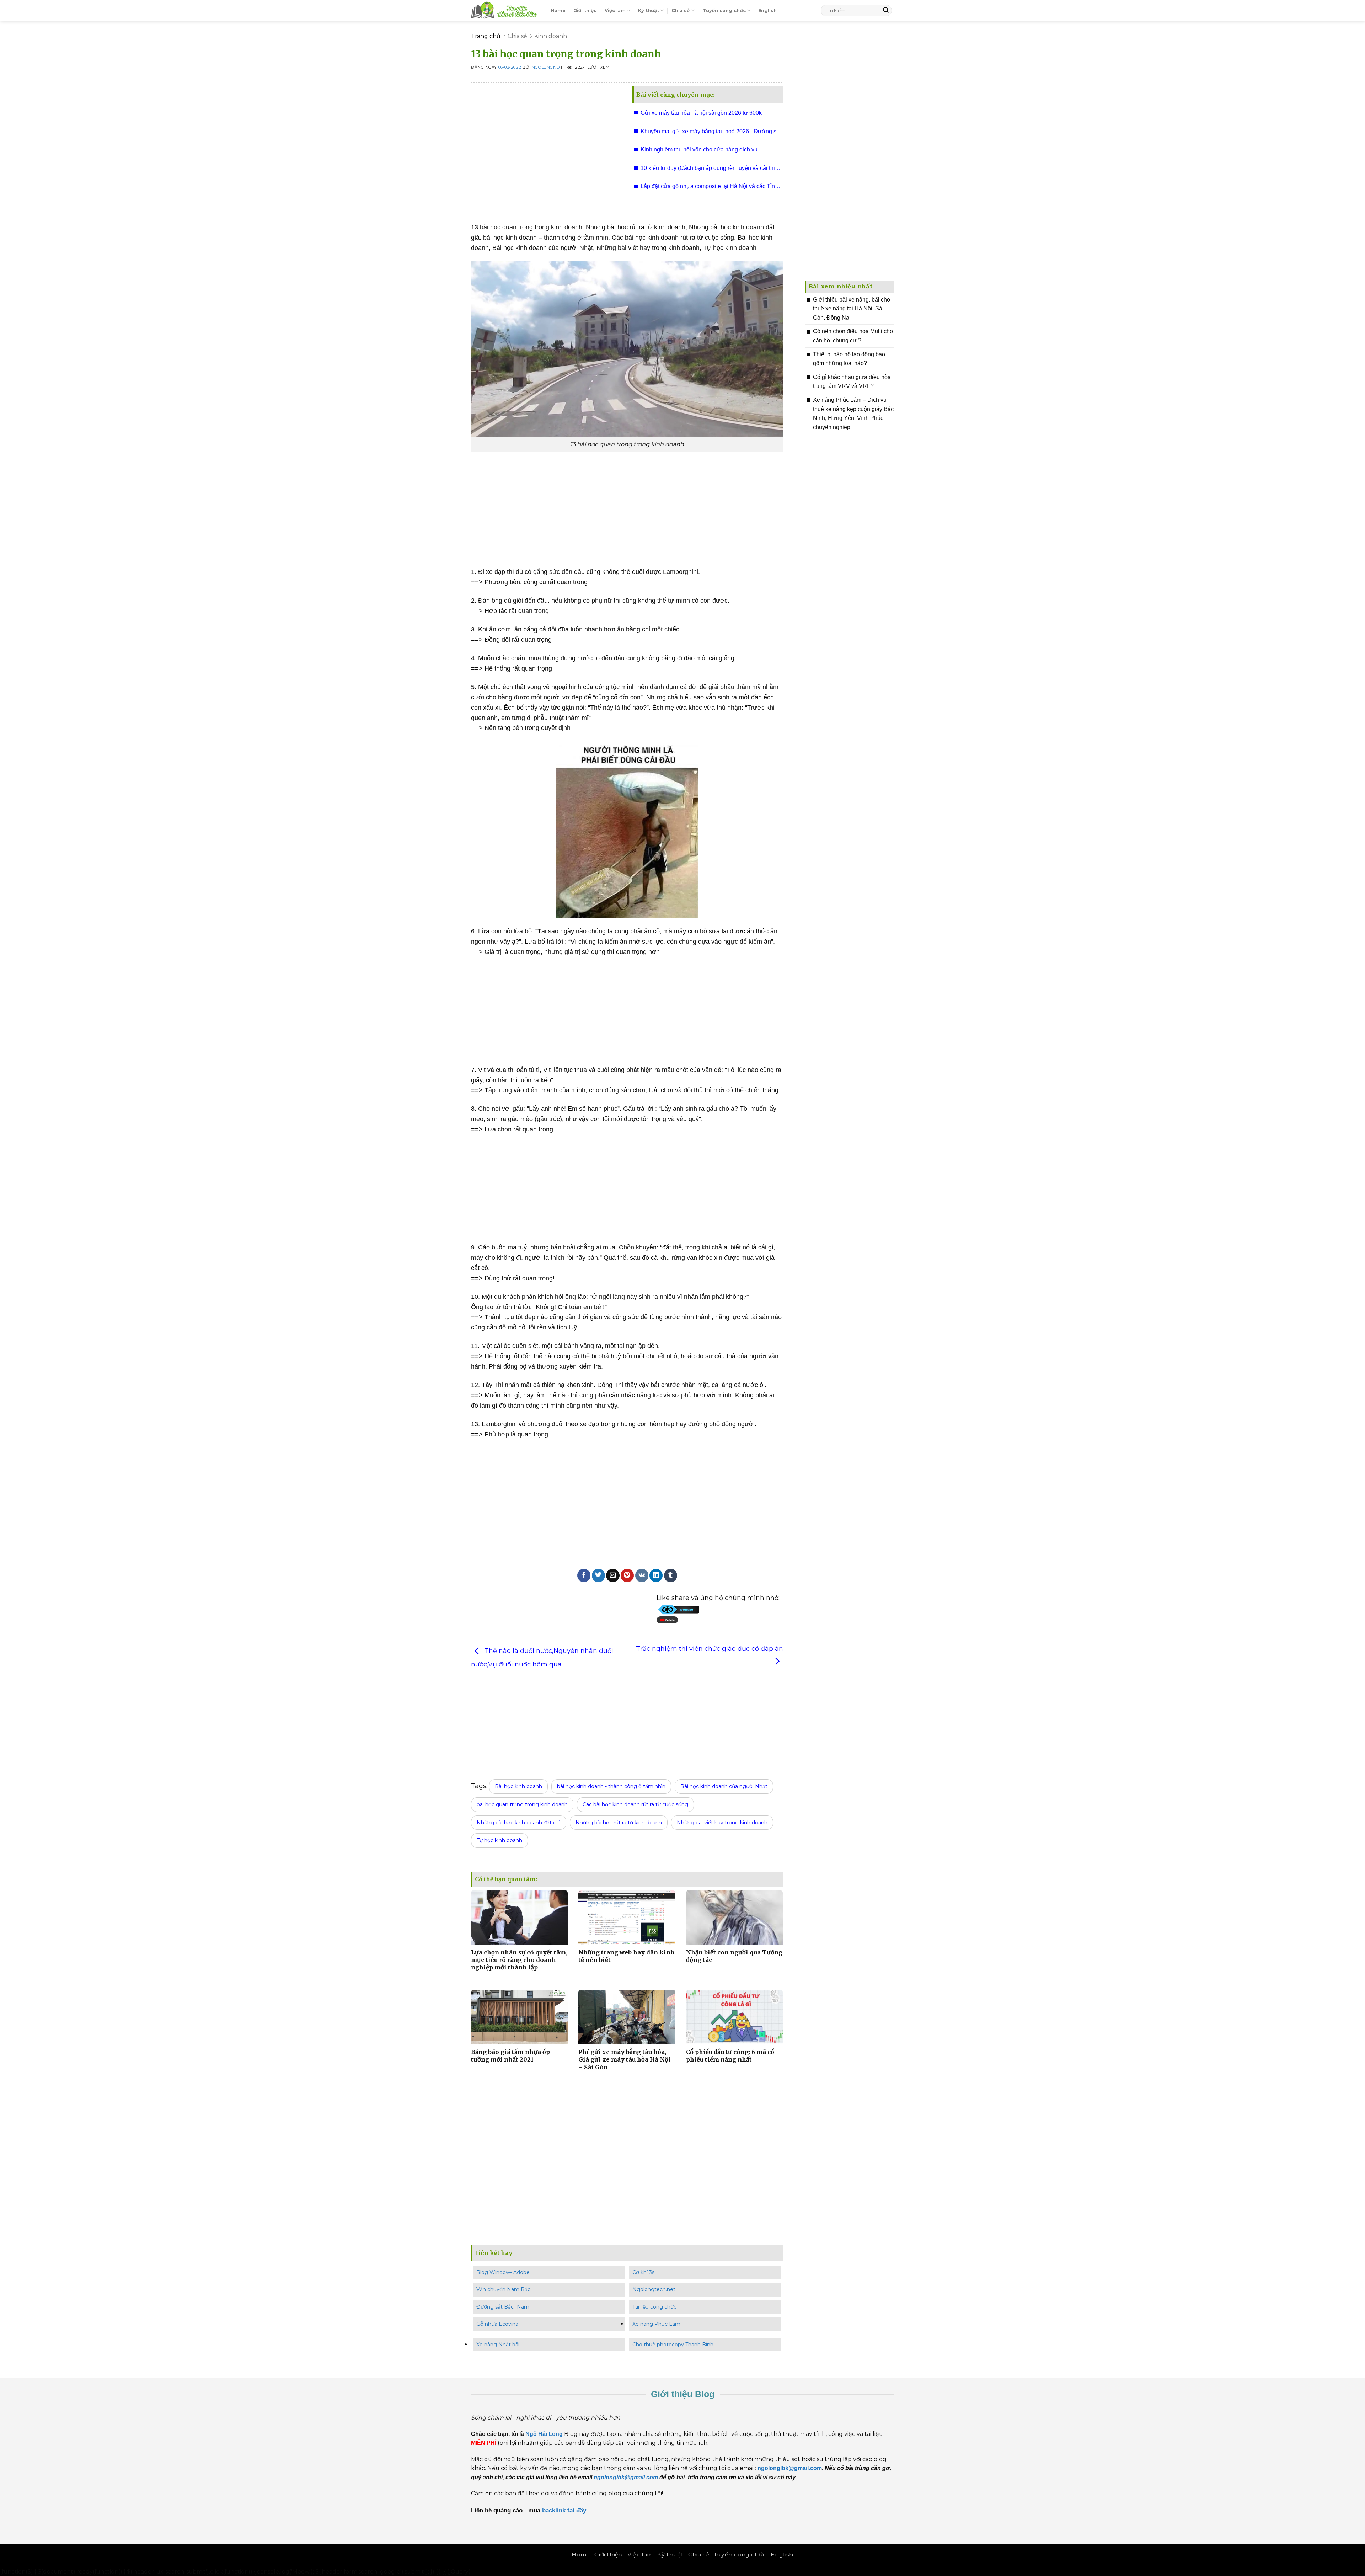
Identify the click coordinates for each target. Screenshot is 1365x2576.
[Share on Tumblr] (671, 1575)
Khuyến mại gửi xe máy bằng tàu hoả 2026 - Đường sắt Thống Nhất (711, 134)
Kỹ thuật (649, 10)
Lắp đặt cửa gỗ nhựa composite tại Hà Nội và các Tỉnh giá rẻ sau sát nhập (709, 188)
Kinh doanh (551, 36)
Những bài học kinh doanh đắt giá (519, 1823)
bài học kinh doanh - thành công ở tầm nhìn (611, 1786)
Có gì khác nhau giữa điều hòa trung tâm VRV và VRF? (852, 382)
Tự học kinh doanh (499, 1840)
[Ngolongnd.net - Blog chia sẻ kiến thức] (505, 10)
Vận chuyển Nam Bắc (503, 2289)
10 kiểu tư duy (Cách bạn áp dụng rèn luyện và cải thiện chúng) (711, 170)
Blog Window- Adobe (503, 2272)
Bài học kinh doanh (518, 1786)
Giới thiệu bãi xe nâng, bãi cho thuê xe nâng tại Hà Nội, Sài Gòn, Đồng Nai (852, 309)
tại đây (578, 2510)
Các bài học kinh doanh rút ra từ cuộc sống (635, 1804)
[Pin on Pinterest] (627, 1575)
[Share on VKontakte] (642, 1575)
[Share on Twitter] (598, 1575)
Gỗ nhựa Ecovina (497, 2324)
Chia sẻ (681, 10)
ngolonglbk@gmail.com (626, 2477)
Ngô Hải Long (545, 2434)
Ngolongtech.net (654, 2289)
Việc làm (615, 10)
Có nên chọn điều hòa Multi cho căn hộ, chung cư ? (853, 336)
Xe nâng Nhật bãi (498, 2345)
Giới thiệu (585, 10)
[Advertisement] (546, 149)
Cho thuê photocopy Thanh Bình (673, 2345)
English (767, 10)
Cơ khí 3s (643, 2272)
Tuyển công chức (724, 10)
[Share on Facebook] (584, 1575)
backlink (554, 2510)
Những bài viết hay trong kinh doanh (722, 1823)
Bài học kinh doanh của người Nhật (724, 1786)
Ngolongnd (546, 68)
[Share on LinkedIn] (656, 1575)
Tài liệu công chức (654, 2307)
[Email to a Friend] (613, 1575)
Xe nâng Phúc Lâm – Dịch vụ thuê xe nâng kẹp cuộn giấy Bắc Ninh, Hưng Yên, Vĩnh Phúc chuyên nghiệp (853, 414)
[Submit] (886, 10)
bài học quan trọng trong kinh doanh (522, 1804)
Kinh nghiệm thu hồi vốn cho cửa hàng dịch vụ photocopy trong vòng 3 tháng (699, 152)
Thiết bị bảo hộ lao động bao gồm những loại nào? (849, 359)
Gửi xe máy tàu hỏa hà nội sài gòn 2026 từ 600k (701, 113)
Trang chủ (486, 36)
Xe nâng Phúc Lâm (656, 2324)
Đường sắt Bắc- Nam (503, 2307)
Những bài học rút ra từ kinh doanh (619, 1823)
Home (558, 10)
